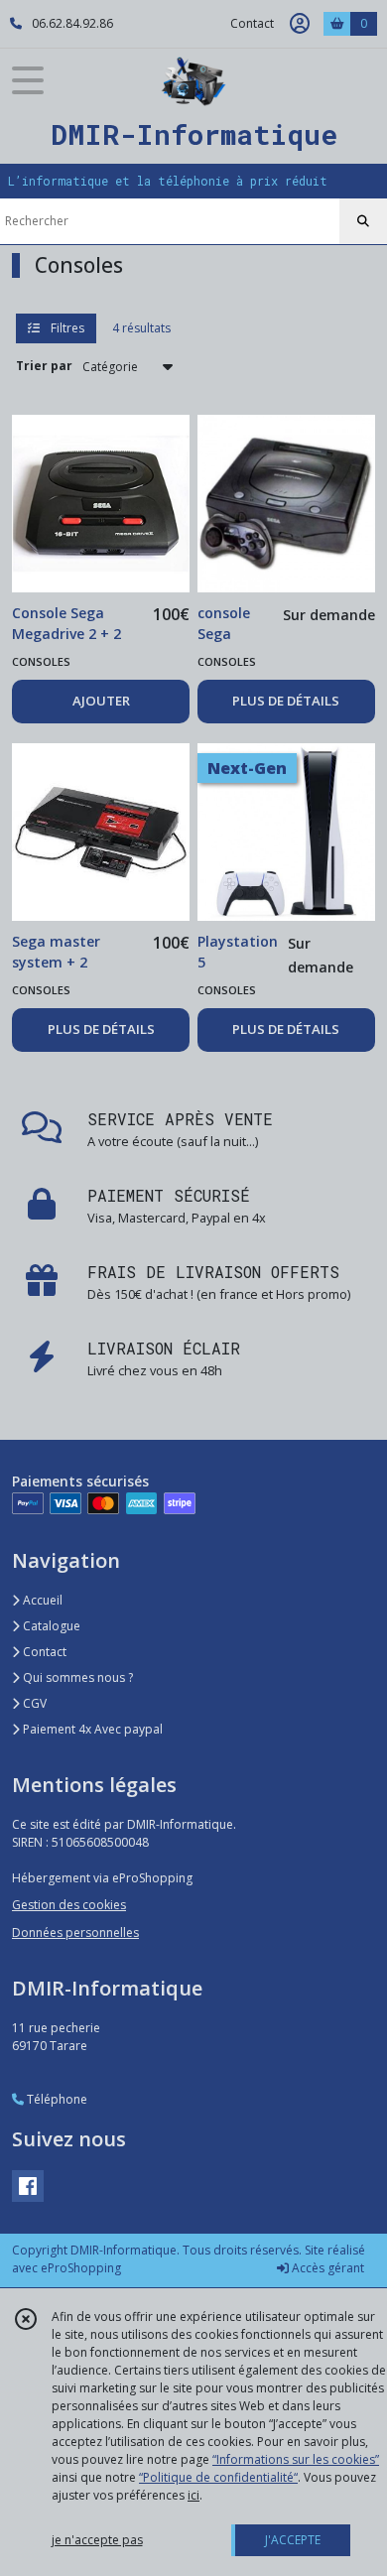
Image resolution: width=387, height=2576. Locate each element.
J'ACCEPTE (293, 2540)
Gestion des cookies (69, 1905)
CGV (33, 1703)
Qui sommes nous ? (76, 1677)
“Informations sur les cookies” (296, 2459)
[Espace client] (300, 24)
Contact (252, 23)
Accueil (41, 1600)
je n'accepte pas (97, 2540)
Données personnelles (75, 1932)
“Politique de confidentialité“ (218, 2477)
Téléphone (56, 2099)
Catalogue (50, 1626)
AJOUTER (101, 701)
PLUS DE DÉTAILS (286, 701)
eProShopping (81, 2268)
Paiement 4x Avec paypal (91, 1729)
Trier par (44, 366)
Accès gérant (326, 2268)
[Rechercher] (363, 221)
